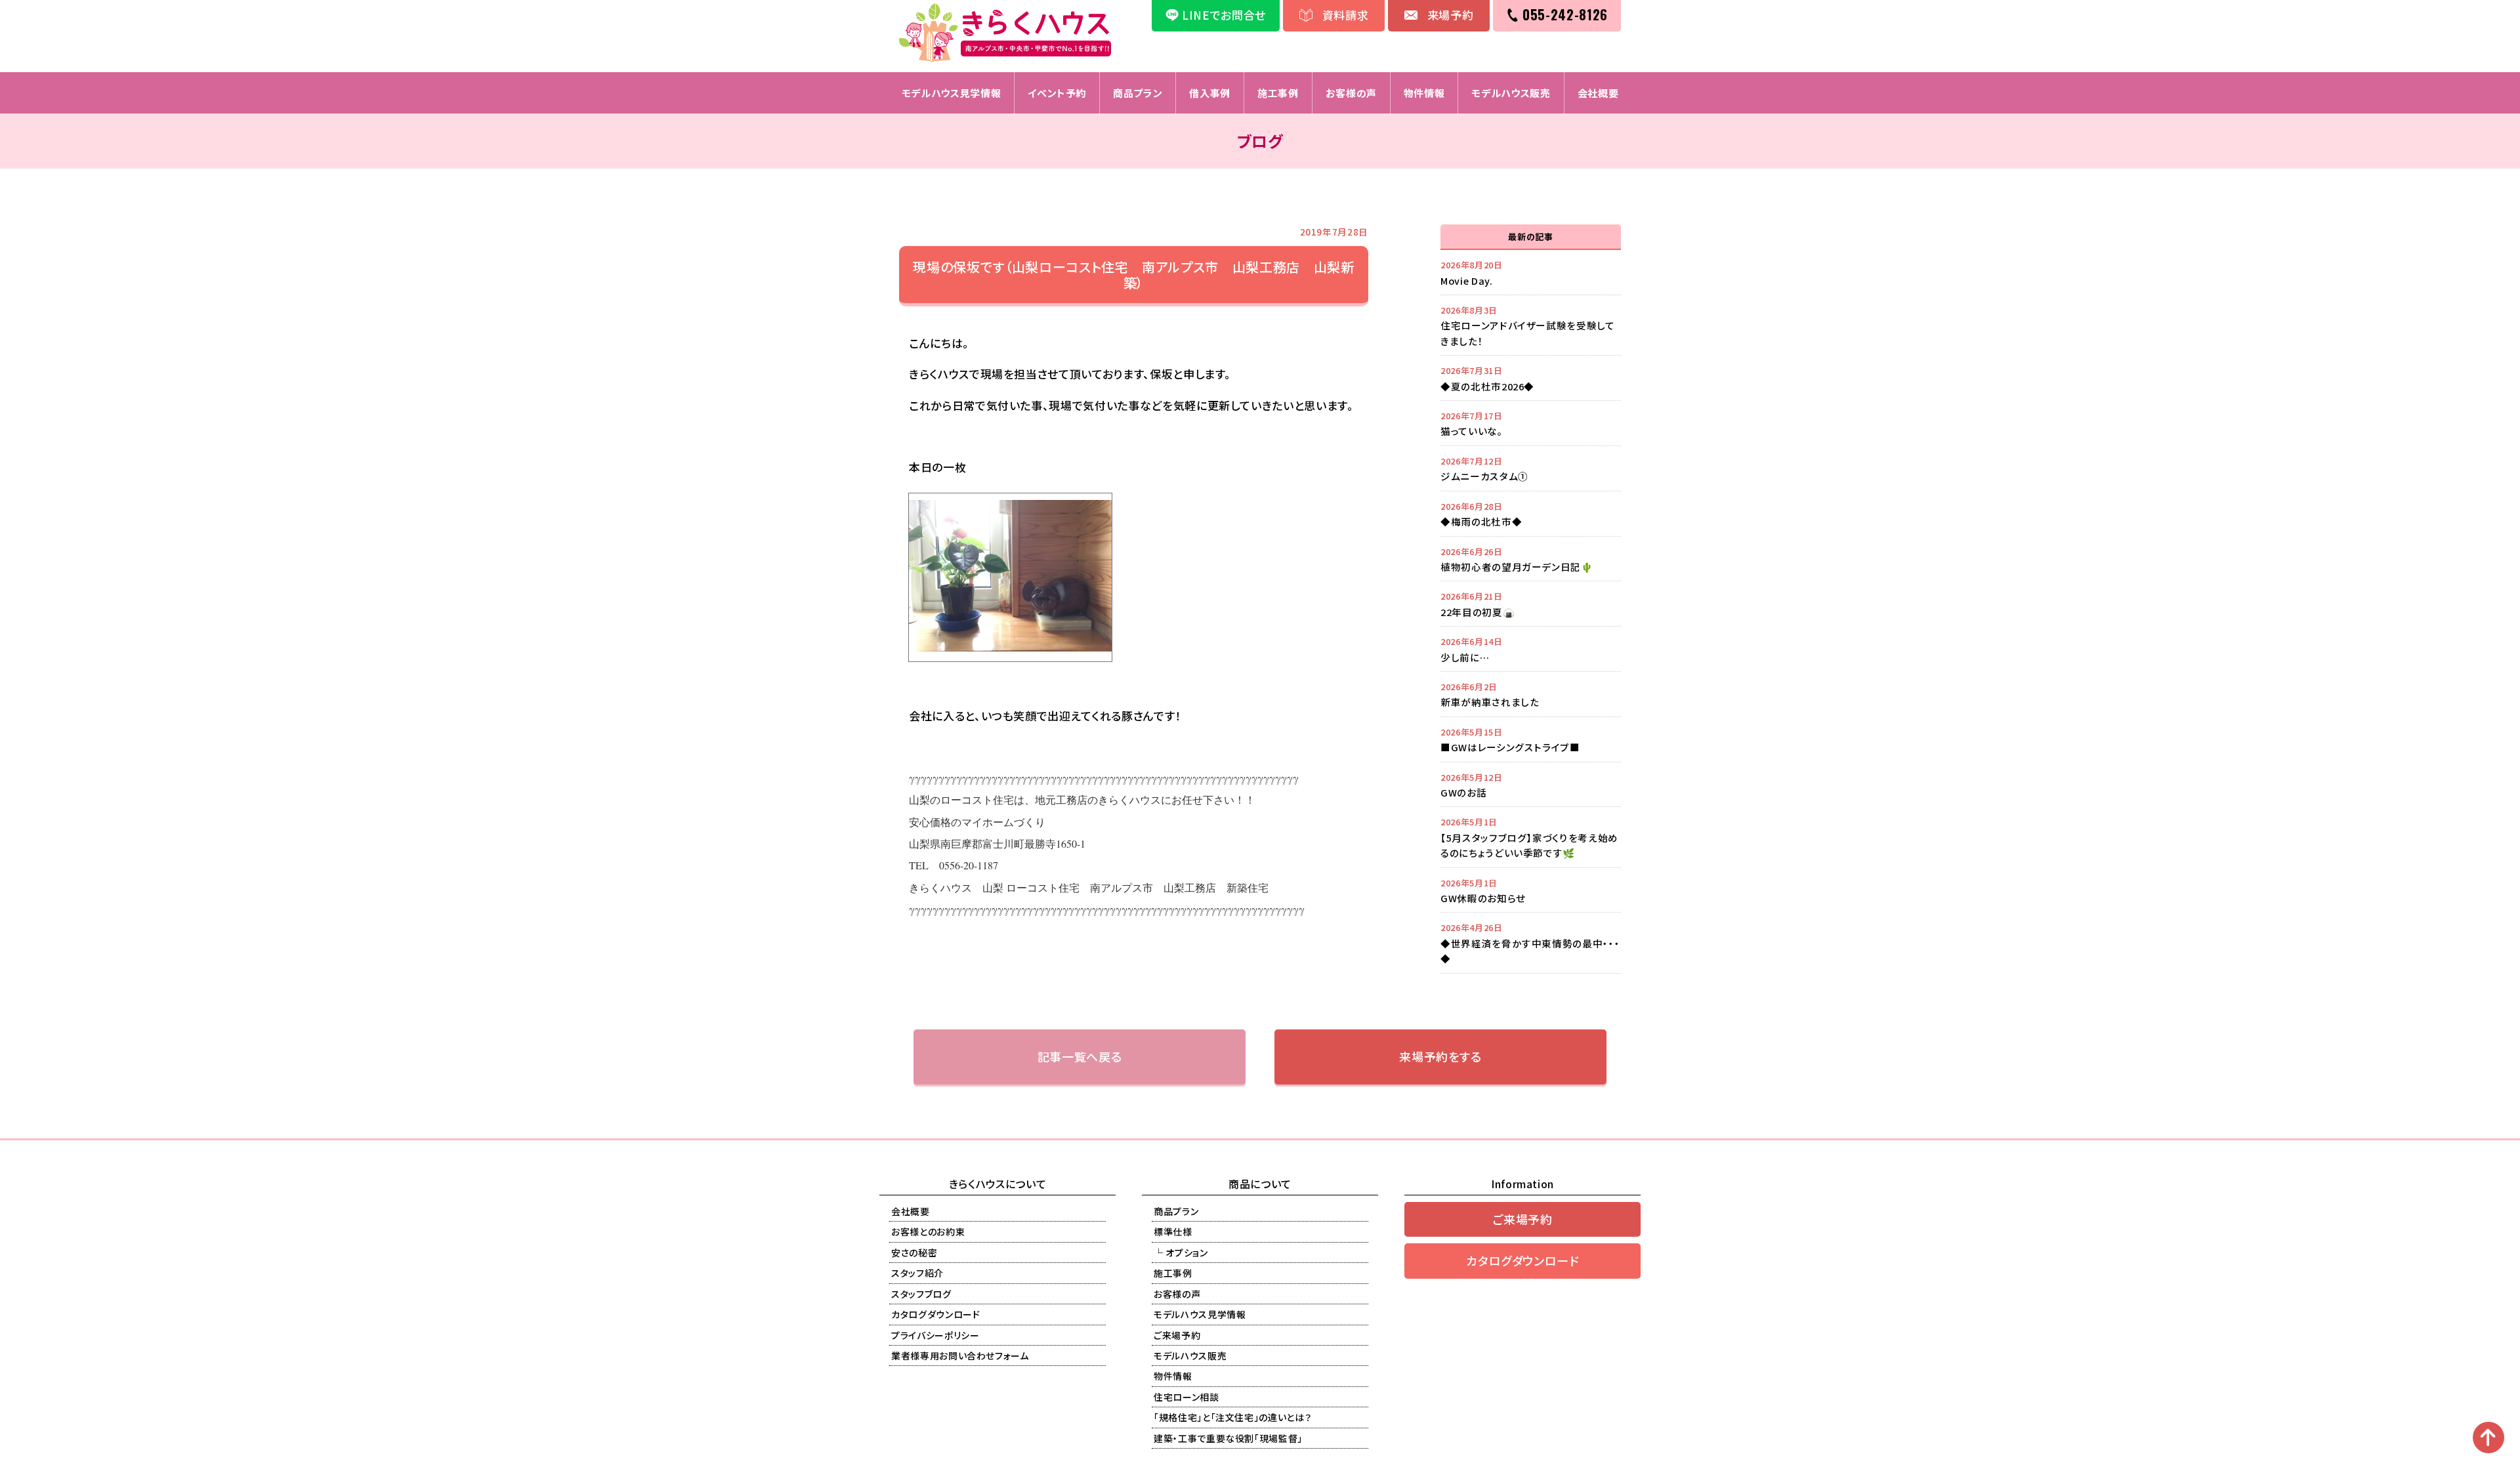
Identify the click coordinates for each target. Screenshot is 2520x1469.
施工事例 (1278, 93)
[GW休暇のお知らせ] (1531, 890)
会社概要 (1598, 93)
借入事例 (1210, 93)
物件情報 (1424, 93)
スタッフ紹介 (917, 1273)
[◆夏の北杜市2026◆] (1531, 378)
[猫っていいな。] (1531, 423)
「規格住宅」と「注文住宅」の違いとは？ (1232, 1417)
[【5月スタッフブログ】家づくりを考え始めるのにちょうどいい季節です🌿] (1531, 837)
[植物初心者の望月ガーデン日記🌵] (1531, 559)
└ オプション (1181, 1252)
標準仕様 (1173, 1231)
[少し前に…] (1531, 649)
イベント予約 (1057, 93)
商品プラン (1138, 93)
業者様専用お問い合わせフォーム (960, 1355)
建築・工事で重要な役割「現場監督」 (1228, 1438)
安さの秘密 (914, 1252)
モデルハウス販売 (1511, 93)
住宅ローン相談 (1186, 1397)
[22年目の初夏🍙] (1531, 604)
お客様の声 (1351, 93)
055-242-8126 (1565, 14)
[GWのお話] (1531, 785)
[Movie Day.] (1531, 272)
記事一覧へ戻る (1080, 1056)
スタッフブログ (921, 1294)
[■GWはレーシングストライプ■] (1531, 739)
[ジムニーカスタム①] (1531, 468)
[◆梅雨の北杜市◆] (1531, 514)
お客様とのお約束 (928, 1231)
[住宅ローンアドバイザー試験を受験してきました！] (1531, 325)
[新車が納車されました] (1531, 694)
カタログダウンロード (936, 1314)
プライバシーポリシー (935, 1335)
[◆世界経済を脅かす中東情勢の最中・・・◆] (1531, 942)
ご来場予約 (1177, 1335)
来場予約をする (1440, 1056)
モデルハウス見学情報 (952, 93)
